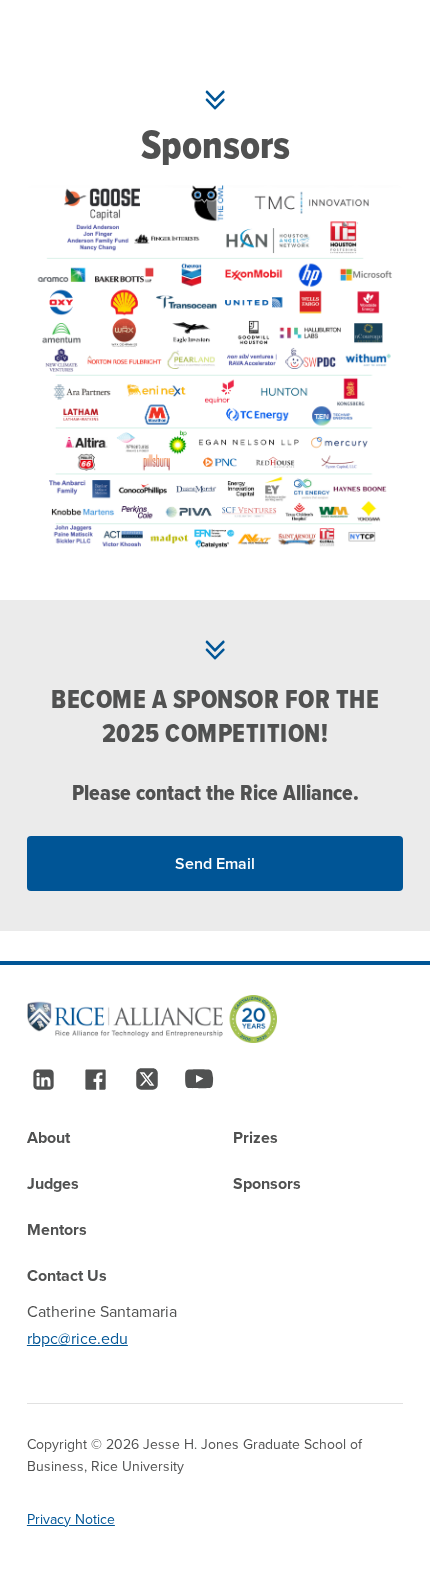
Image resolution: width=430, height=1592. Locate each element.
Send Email (215, 863)
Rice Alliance (296, 792)
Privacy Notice (71, 1519)
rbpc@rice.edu (77, 1338)
